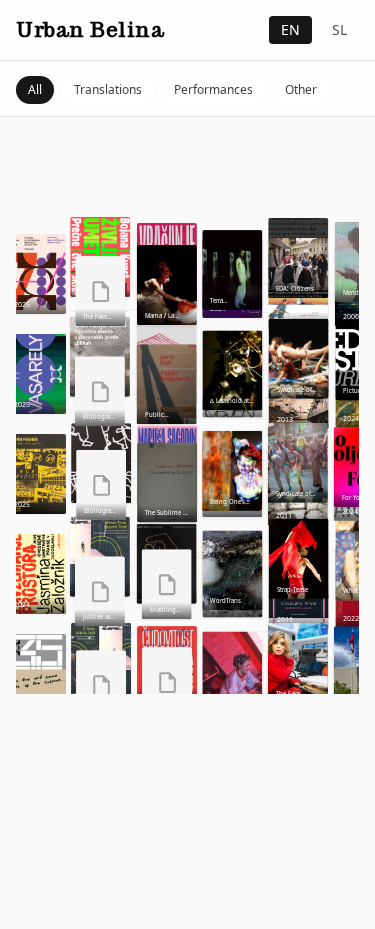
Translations (108, 89)
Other (301, 89)
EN (290, 29)
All (35, 89)
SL (339, 29)
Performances (213, 89)
